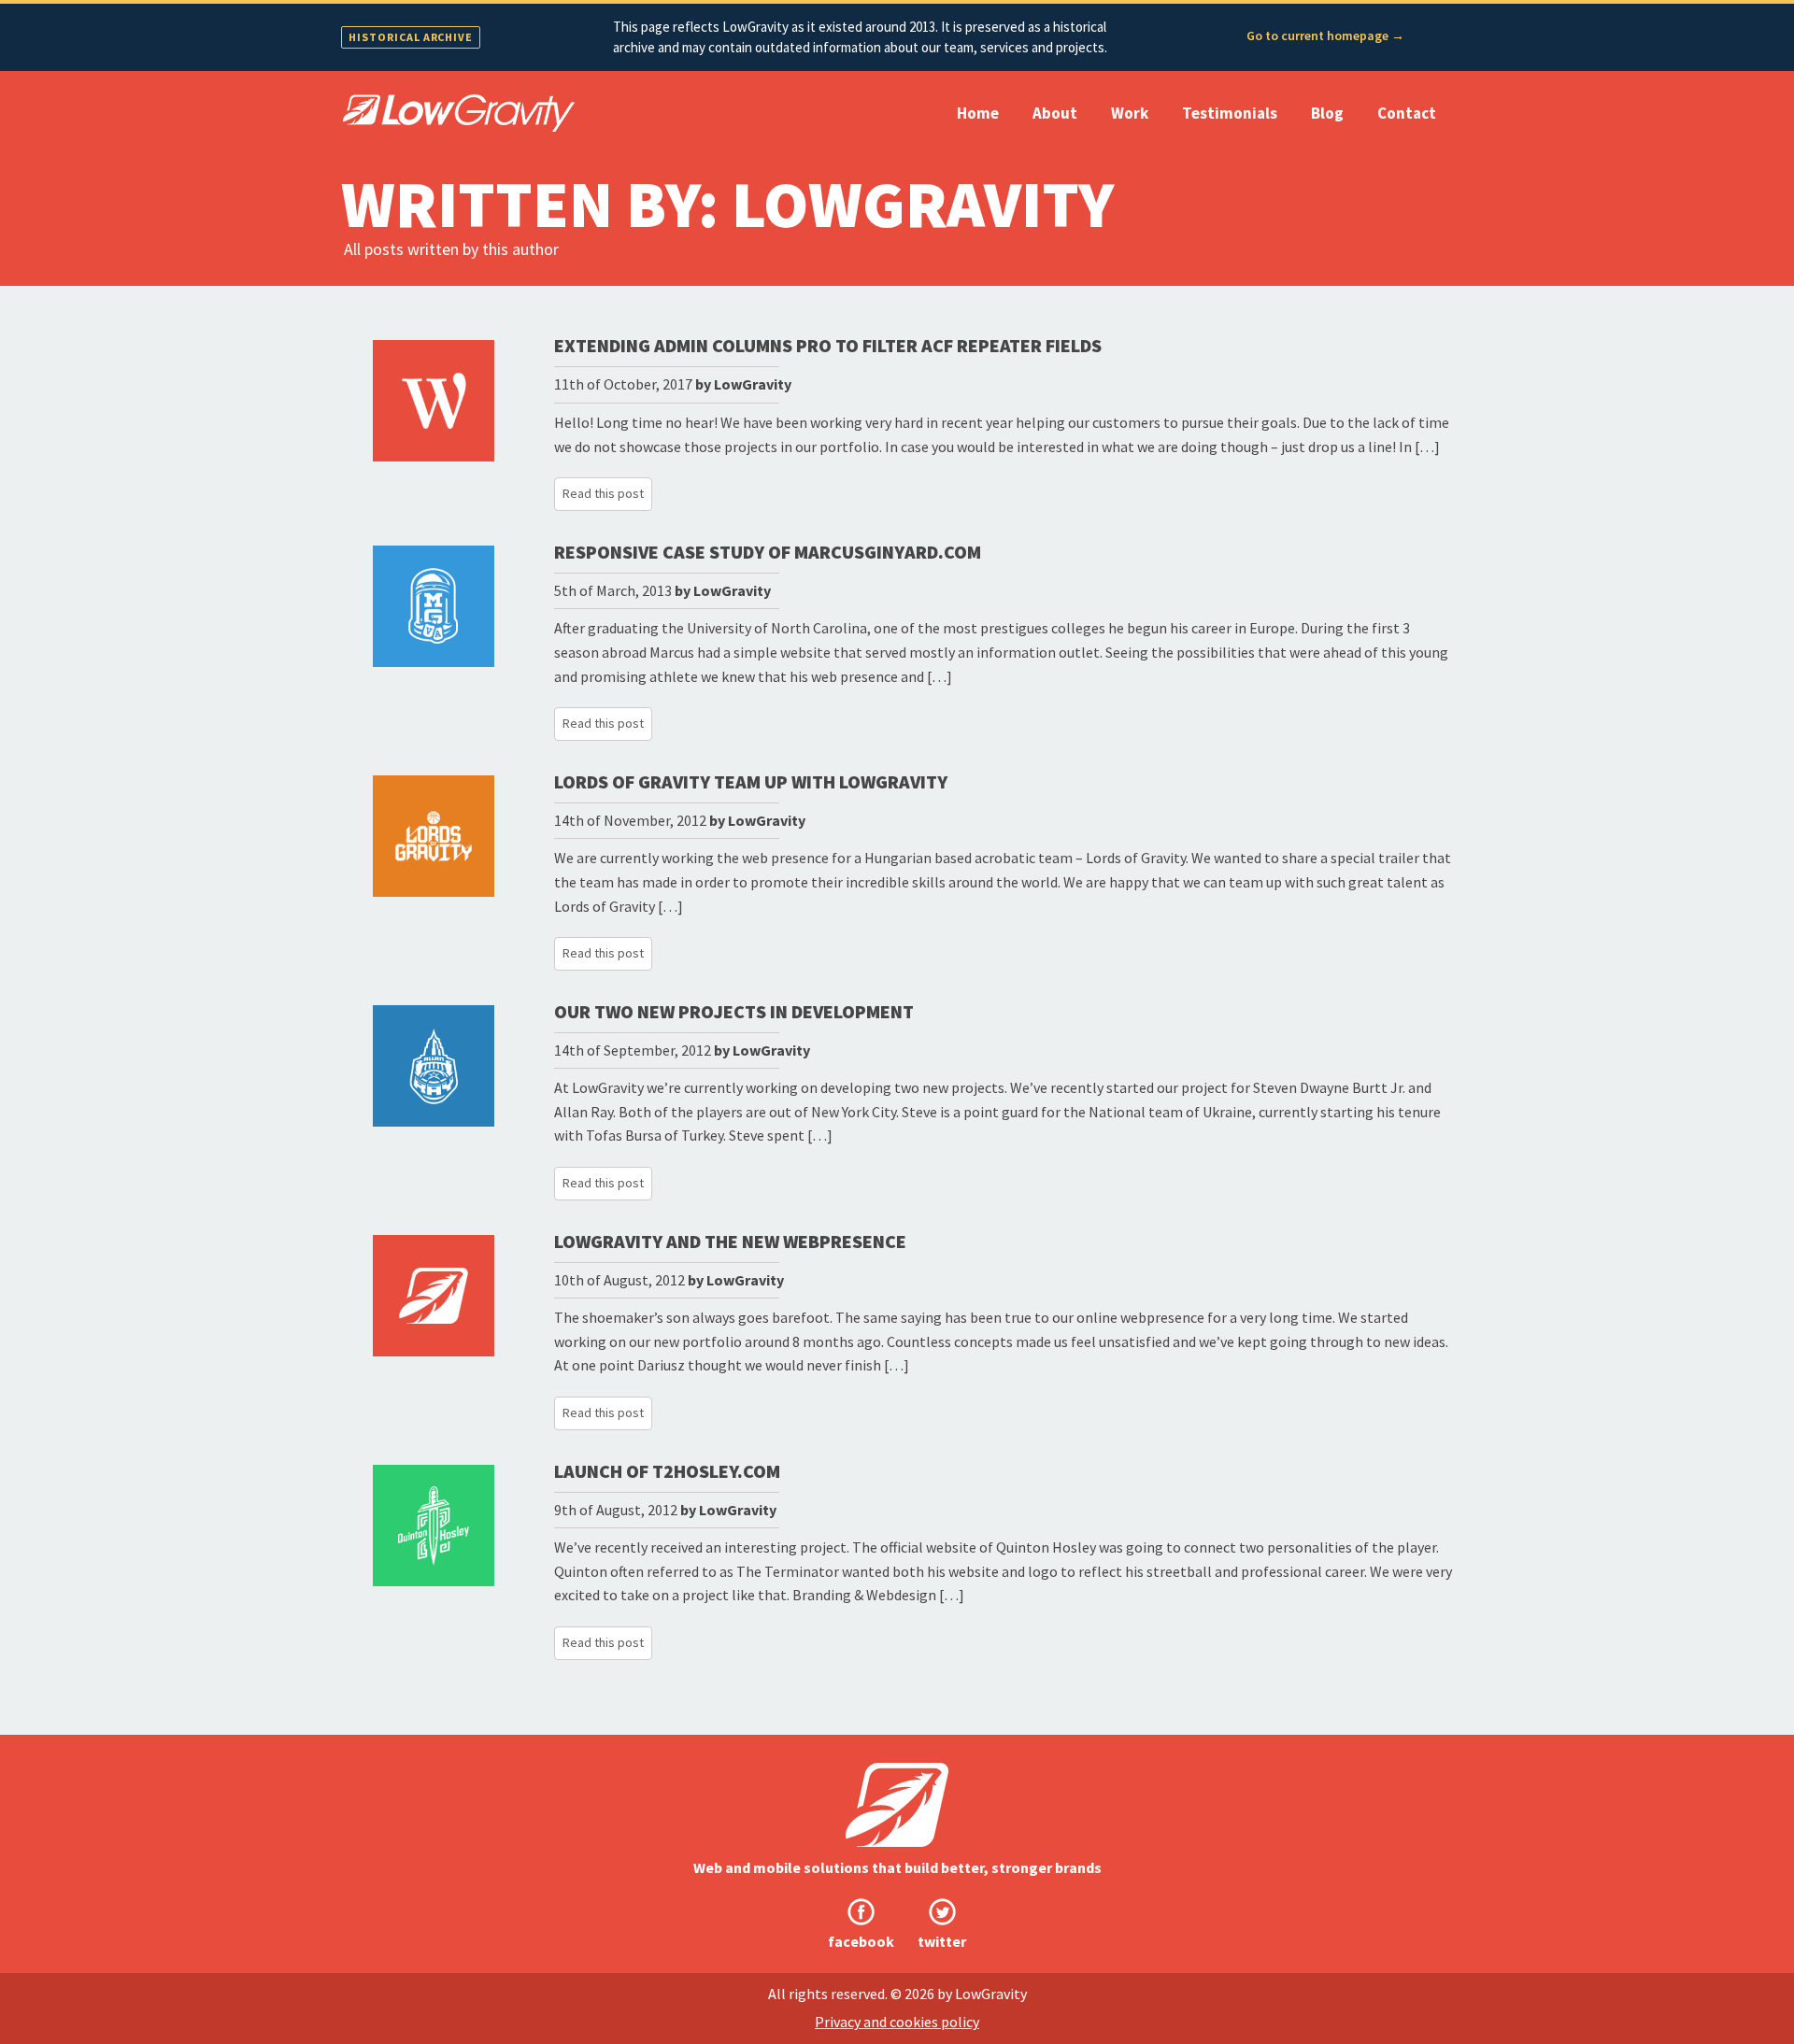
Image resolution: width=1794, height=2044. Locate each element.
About (1055, 113)
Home (978, 113)
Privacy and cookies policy (897, 2022)
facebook (861, 1941)
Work (1130, 113)
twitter (942, 1941)
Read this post (603, 493)
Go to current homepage (1325, 35)
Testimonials (1230, 113)
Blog (1327, 113)
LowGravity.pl (458, 113)
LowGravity (753, 384)
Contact (1407, 113)
